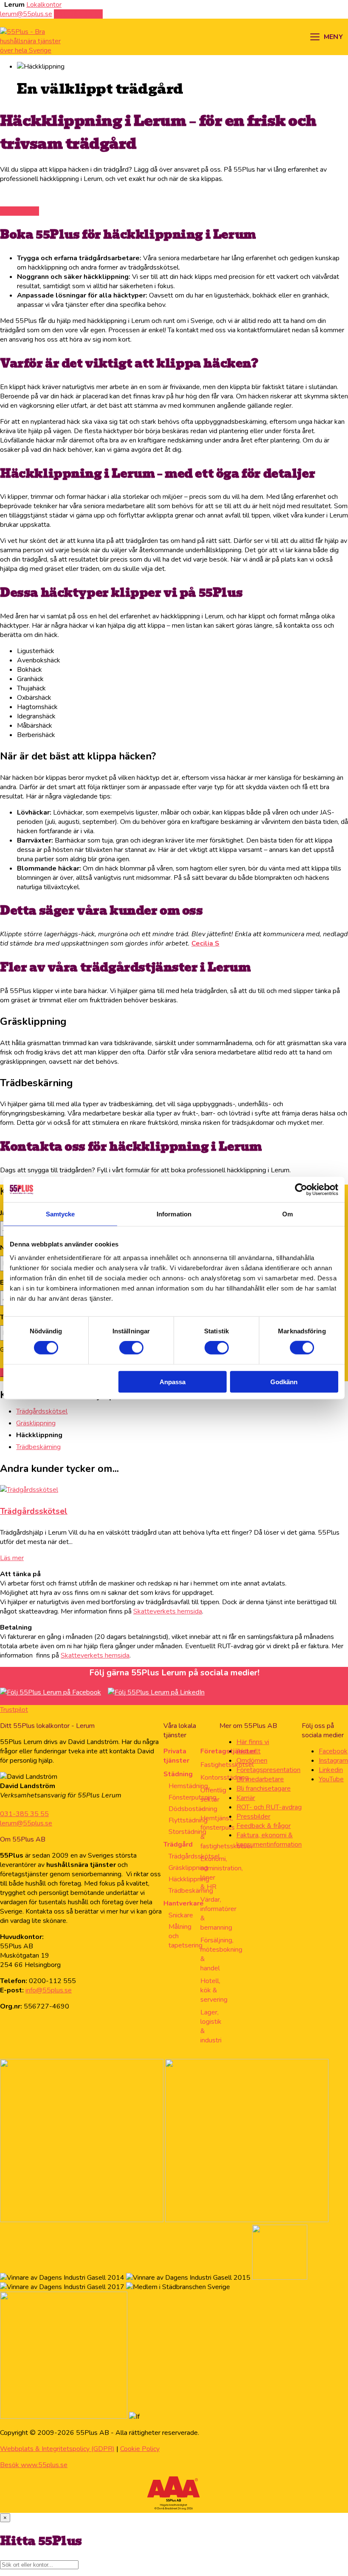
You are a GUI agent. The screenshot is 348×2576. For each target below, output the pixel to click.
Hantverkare (184, 1903)
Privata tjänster (176, 1756)
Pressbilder (253, 1817)
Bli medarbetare (260, 1779)
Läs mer (12, 1558)
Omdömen (252, 1761)
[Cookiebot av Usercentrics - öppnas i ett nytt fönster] (301, 1190)
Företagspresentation (268, 1770)
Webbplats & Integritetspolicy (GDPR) (57, 2449)
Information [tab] (174, 1214)
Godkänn (284, 1381)
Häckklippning (189, 1879)
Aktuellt (248, 1751)
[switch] (131, 1348)
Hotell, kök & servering (214, 1990)
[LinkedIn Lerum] (156, 1692)
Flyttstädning (188, 1820)
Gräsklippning (36, 1423)
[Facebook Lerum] (51, 1692)
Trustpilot (14, 1710)
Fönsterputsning (192, 1797)
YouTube (331, 1779)
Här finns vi (253, 1742)
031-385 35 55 (24, 1814)
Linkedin (331, 1770)
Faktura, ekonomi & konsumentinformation (269, 1840)
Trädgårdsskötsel (42, 1411)
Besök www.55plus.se (34, 2465)
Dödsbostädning (193, 1809)
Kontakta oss (20, 211)
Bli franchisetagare (264, 1789)
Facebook (333, 1751)
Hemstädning (188, 1786)
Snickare (181, 1915)
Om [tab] (288, 1214)
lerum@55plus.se (26, 1823)
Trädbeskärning (38, 1447)
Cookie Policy (140, 2449)
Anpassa (173, 1381)
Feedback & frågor (264, 1826)
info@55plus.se (49, 1990)
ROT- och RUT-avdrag (269, 1807)
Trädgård (178, 1844)
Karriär (246, 1798)
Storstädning (187, 1832)
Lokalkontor (44, 5)
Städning (178, 1774)
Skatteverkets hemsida (168, 1611)
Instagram (333, 1761)
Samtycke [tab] (60, 1214)
